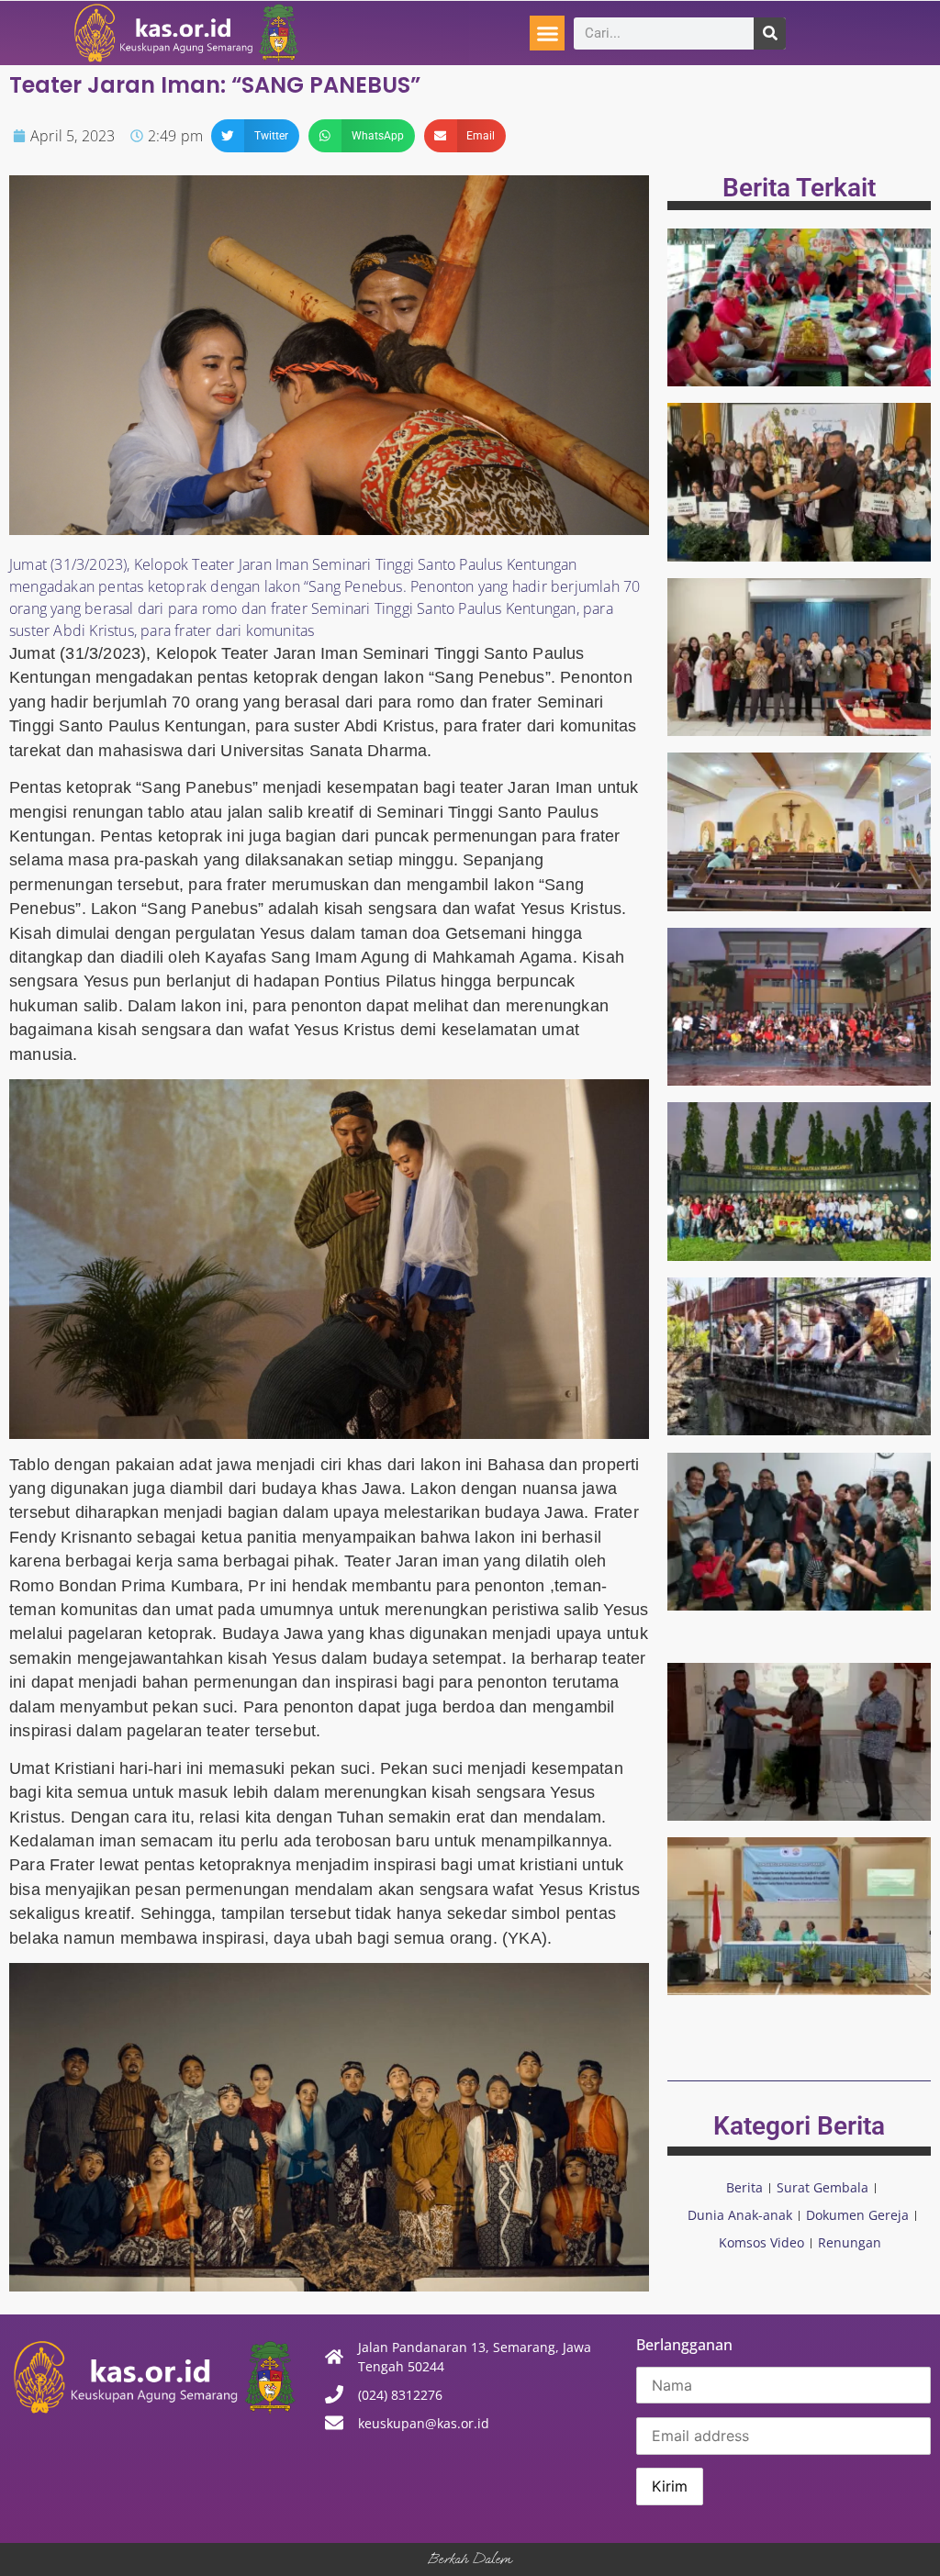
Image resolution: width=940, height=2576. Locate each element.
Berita (744, 2187)
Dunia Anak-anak (740, 2215)
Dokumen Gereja (857, 2215)
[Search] (770, 33)
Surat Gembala (822, 2187)
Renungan (850, 2242)
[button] (547, 33)
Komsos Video (761, 2242)
